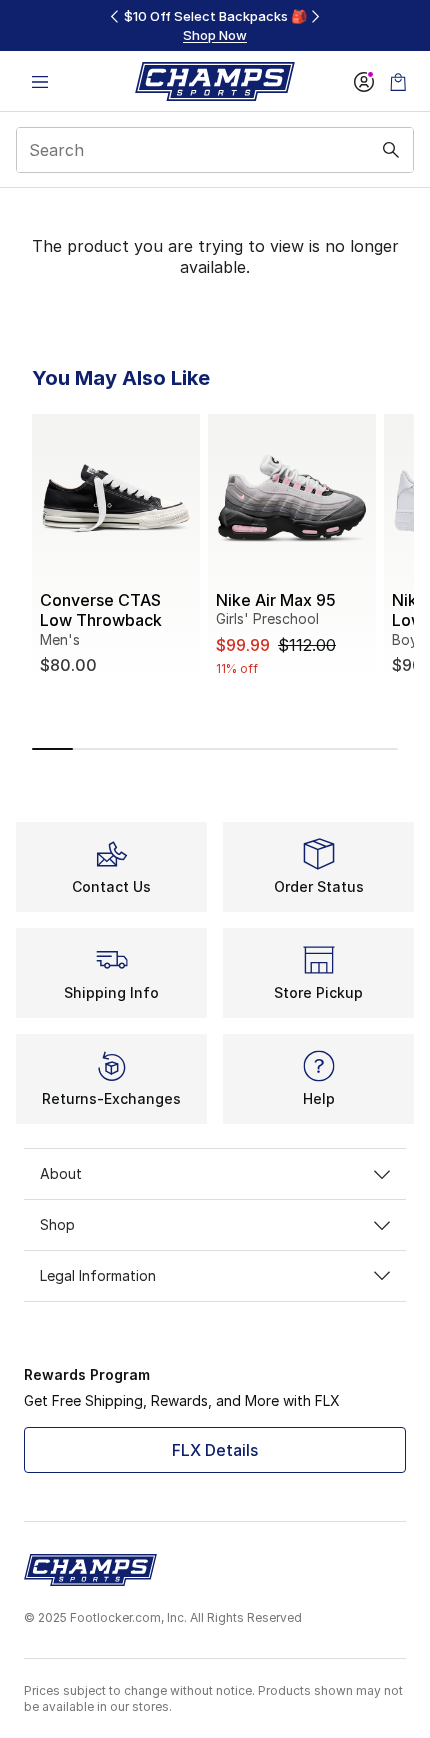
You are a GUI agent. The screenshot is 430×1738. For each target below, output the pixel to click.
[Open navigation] (40, 81)
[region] (215, 25)
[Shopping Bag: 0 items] (398, 81)
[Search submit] (391, 150)
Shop (57, 1224)
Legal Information (98, 1275)
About (61, 1173)
